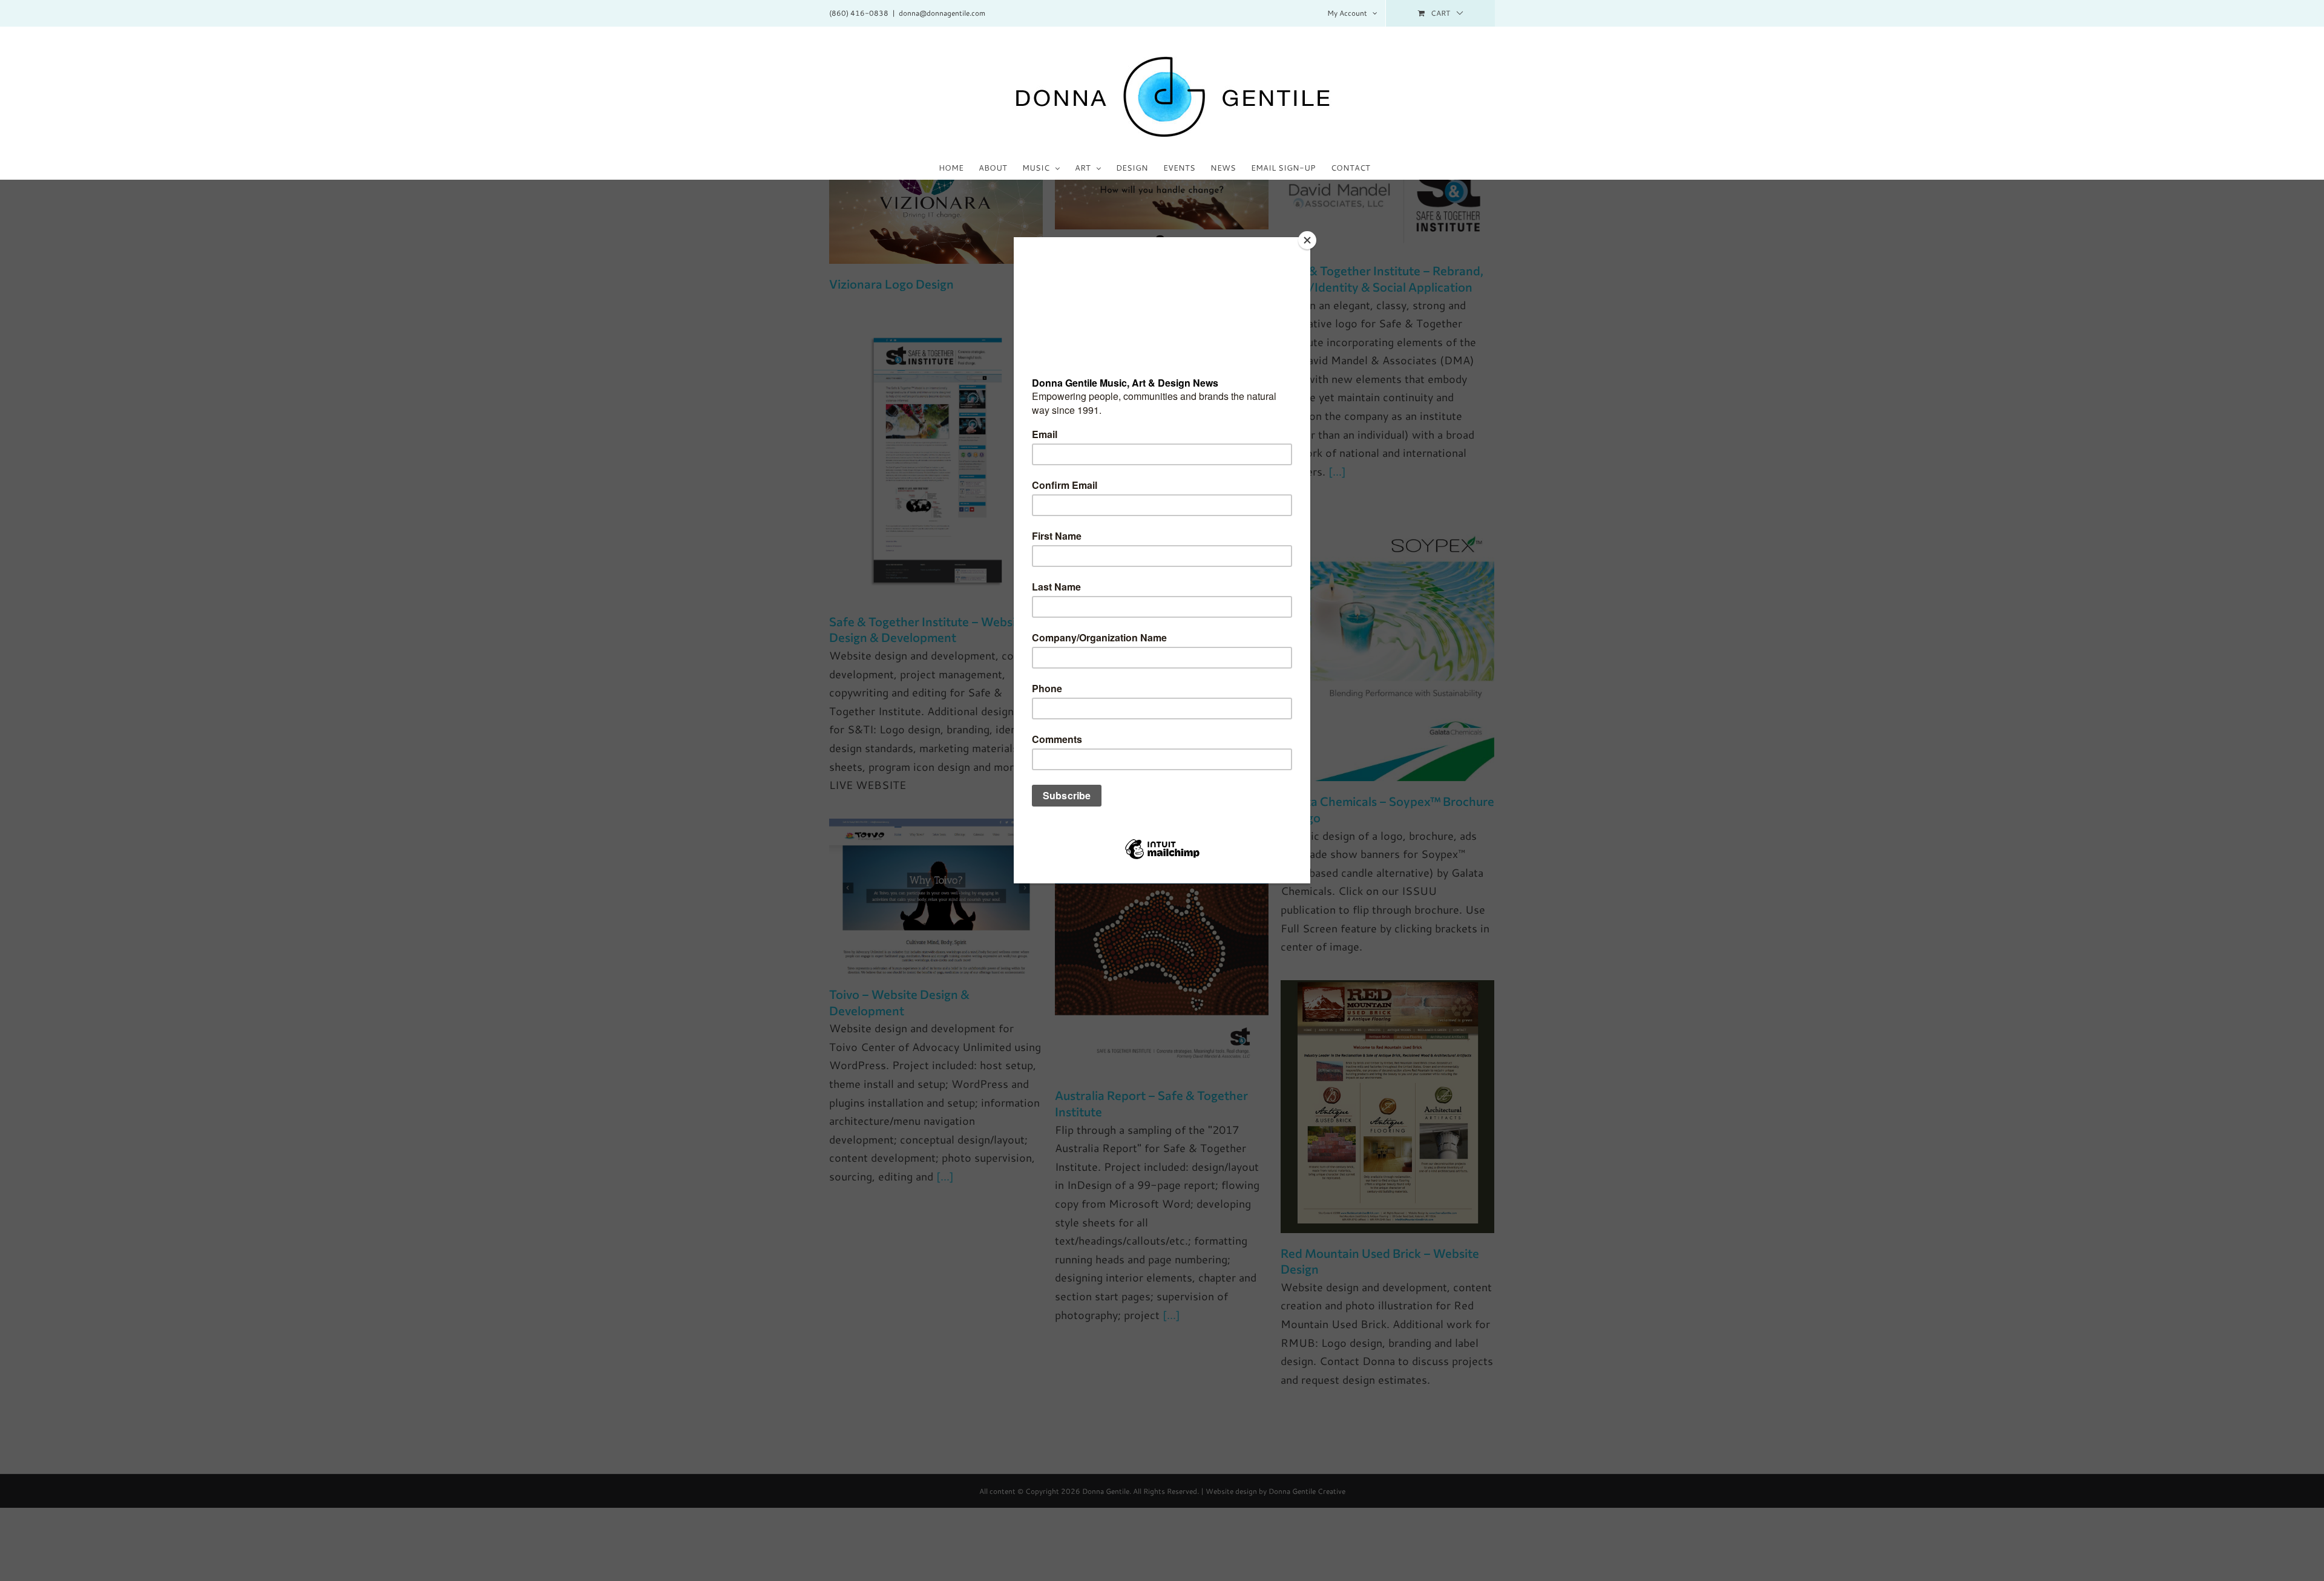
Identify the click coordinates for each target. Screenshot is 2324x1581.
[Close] (1307, 240)
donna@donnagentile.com (942, 13)
